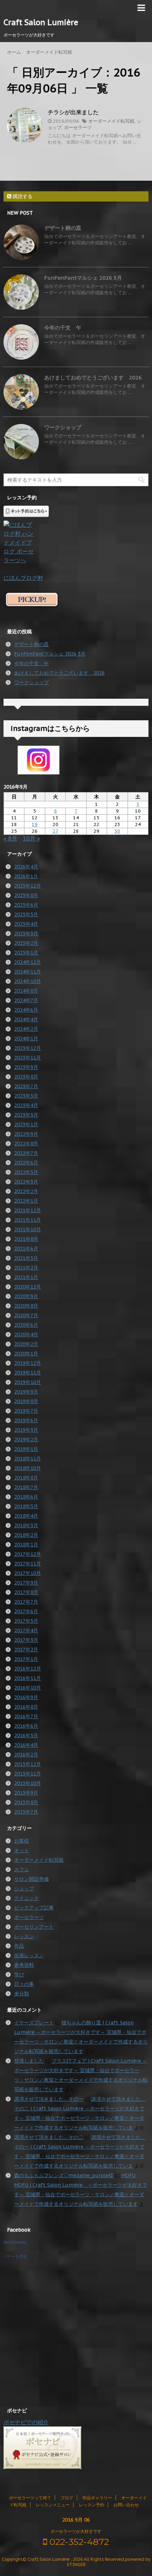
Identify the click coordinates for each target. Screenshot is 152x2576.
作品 (19, 1946)
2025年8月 (26, 895)
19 (35, 824)
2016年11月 (28, 1678)
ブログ (67, 2498)
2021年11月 (28, 1220)
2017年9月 (26, 1583)
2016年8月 (26, 1707)
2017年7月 (26, 1602)
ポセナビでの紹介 (26, 2422)
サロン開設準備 (31, 1879)
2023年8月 (26, 1077)
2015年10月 (28, 1783)
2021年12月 (28, 1210)
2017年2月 (26, 1650)
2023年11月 (28, 1058)
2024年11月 (28, 972)
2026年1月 (26, 876)
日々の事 (24, 1984)
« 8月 (10, 838)
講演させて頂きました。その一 (49, 2099)
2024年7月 (26, 1000)
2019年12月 (28, 1363)
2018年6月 (26, 1497)
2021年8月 (26, 1239)
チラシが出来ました (73, 112)
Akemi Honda (15, 2242)
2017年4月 (26, 1630)
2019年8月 (26, 1401)
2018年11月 (28, 1459)
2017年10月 (28, 1573)
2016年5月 (26, 1735)
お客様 (22, 1841)
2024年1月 (26, 1039)
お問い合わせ (126, 2505)
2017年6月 (26, 1611)
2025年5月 (26, 914)
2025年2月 (26, 943)
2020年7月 (26, 1315)
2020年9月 (26, 1296)
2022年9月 (26, 1134)
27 (55, 831)
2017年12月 (28, 1554)
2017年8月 (26, 1592)
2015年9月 (26, 1793)
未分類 (22, 1994)
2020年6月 (26, 1325)
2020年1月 (26, 1354)
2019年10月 (28, 1382)
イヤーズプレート (34, 2023)
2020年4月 (26, 1334)
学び (19, 1975)
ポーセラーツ (78, 127)
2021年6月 (26, 1249)
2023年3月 (26, 1115)
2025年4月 (26, 924)
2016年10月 (28, 1688)
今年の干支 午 (63, 328)
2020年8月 (26, 1306)
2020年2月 (26, 1344)
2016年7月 (26, 1716)
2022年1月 (26, 1201)
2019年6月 (26, 1420)
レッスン (24, 1936)
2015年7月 (26, 1812)
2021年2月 (26, 1268)
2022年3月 (26, 1182)
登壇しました (29, 2061)
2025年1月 (26, 953)
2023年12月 (28, 1048)
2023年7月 (26, 1086)
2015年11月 (28, 1774)
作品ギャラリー (97, 2498)
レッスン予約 (92, 2505)
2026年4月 (26, 867)
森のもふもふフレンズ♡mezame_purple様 (64, 2175)
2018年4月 (26, 1516)
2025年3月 (26, 934)
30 (117, 831)
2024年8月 (26, 991)
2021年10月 (28, 1229)
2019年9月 (26, 1392)
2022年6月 (26, 1163)
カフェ (22, 1870)
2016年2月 (26, 1755)
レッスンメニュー (53, 2505)
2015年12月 (28, 1764)
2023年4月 (26, 1105)
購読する (22, 196)
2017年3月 (26, 1640)
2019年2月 (26, 1440)
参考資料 (24, 1965)
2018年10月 (28, 1468)
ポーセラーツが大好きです (76, 2531)
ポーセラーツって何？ (30, 2498)
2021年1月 (26, 1277)
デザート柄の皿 (63, 228)
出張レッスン (29, 1955)
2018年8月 (26, 1478)
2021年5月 (26, 1258)
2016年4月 (26, 1745)
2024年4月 (26, 1019)
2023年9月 (26, 1067)
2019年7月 (26, 1411)
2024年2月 (26, 1029)
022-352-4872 (78, 2542)
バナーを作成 (15, 2256)
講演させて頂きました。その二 (49, 2137)
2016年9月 (26, 1697)
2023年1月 (26, 1124)
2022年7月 (26, 1153)
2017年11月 (28, 1564)
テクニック (27, 1898)
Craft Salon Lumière (41, 22)
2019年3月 (26, 1430)
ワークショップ (63, 427)
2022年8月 (26, 1144)
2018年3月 (26, 1525)
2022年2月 (26, 1191)
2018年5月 (26, 1506)
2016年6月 (26, 1726)
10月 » (31, 838)
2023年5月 (26, 1096)
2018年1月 (26, 1545)
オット (22, 1850)
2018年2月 (26, 1535)
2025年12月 (28, 886)
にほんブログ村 (23, 578)
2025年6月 (26, 905)
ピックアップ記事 (34, 1908)
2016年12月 (28, 1669)
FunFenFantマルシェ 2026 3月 (83, 278)
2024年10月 (28, 981)
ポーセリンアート (34, 1927)
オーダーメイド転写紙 (111, 121)
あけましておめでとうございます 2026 (93, 377)
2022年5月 (26, 1172)
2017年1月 (26, 1659)
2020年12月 (28, 1287)
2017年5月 (26, 1621)
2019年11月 (28, 1373)
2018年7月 (26, 1487)
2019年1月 (26, 1449)
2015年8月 (26, 1802)
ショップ (24, 1889)
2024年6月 (26, 1010)
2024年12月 (28, 962)
